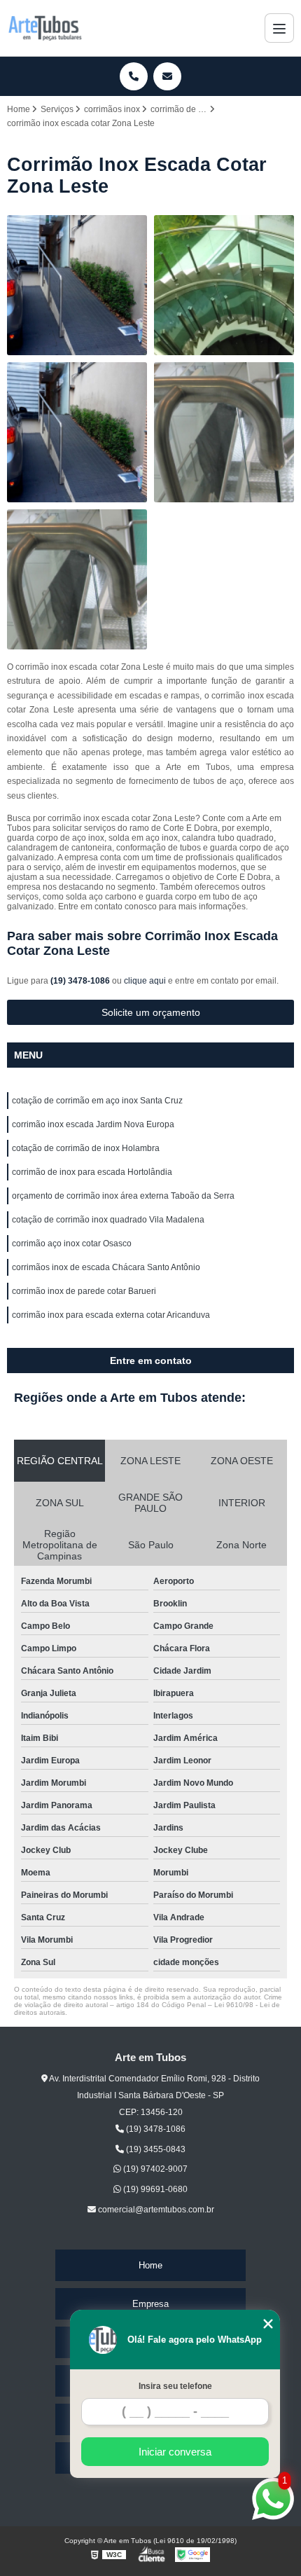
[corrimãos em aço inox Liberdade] (77, 285)
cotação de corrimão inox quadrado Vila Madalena (108, 1220)
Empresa (150, 2304)
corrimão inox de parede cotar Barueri (84, 1291)
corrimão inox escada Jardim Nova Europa (93, 1124)
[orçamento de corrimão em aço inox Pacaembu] (224, 432)
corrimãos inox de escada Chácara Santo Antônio (106, 1267)
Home (150, 2265)
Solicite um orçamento (151, 1012)
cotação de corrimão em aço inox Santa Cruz (97, 1101)
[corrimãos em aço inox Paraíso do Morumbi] (77, 432)
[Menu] (279, 28)
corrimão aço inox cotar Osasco (72, 1244)
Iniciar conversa (175, 2452)
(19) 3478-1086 (81, 981)
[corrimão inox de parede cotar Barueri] (224, 285)
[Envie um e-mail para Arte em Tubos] (167, 76)
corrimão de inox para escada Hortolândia (92, 1172)
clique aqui (145, 981)
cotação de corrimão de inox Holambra (86, 1148)
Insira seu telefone (175, 2386)
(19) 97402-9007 (154, 2169)
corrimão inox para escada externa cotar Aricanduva (111, 1315)
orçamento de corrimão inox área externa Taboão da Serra (123, 1196)
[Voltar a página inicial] (45, 28)
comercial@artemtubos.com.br (155, 2210)
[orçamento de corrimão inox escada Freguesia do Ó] (77, 579)
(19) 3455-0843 (155, 2149)
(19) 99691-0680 (154, 2189)
